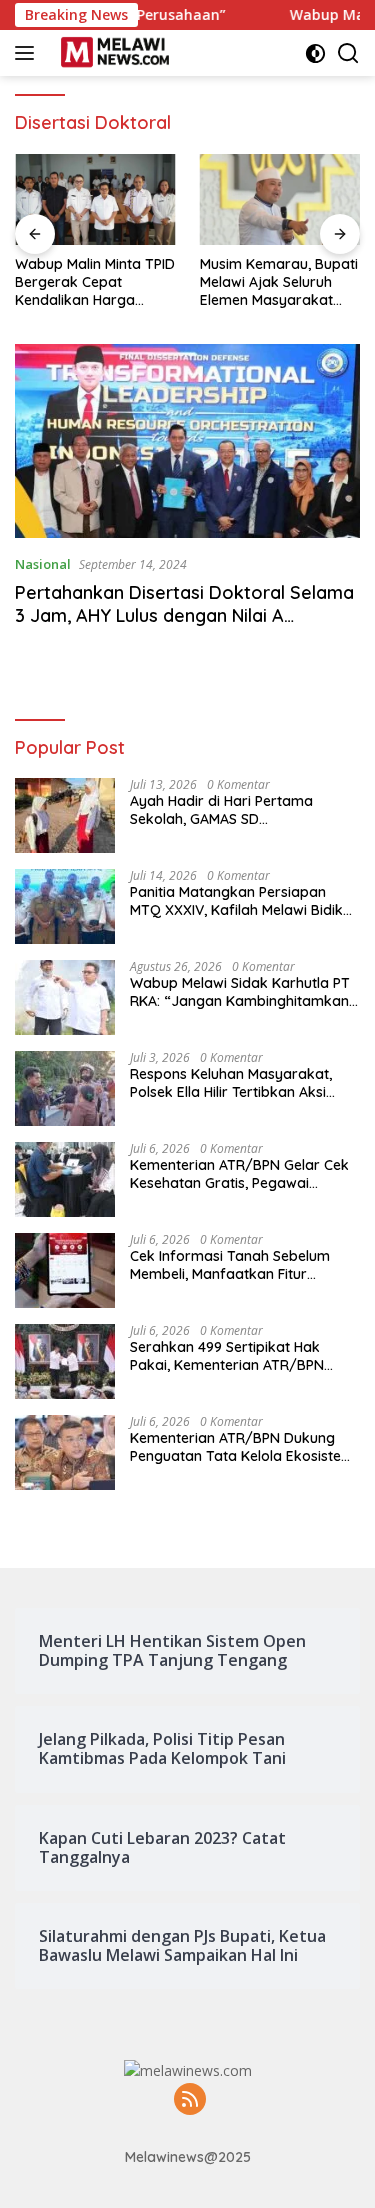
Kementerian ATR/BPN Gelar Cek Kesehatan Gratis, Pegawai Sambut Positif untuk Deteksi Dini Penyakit (239, 1174)
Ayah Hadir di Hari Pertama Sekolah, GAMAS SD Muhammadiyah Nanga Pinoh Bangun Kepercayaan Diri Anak (234, 810)
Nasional (43, 564)
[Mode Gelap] (315, 53)
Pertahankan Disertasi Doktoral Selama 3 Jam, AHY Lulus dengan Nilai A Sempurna (184, 616)
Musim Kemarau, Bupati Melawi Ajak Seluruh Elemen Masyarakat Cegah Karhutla (279, 282)
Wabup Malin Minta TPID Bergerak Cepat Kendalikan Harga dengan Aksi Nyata (95, 282)
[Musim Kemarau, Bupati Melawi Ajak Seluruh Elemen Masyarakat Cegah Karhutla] (280, 199)
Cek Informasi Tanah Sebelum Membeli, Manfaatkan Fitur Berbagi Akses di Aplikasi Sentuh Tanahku (238, 1265)
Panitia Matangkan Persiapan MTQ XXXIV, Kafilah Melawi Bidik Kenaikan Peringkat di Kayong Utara (236, 901)
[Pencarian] (348, 53)
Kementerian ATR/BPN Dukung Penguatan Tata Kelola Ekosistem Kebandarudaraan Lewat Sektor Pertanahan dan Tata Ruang (242, 1447)
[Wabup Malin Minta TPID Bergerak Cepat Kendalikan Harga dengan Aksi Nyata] (95, 199)
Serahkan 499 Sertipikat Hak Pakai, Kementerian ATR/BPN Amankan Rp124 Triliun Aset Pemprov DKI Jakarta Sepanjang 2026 (240, 1356)
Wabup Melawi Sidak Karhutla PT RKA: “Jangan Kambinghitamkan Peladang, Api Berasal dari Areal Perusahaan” (240, 992)
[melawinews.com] (112, 53)
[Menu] (28, 53)
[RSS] (190, 2100)
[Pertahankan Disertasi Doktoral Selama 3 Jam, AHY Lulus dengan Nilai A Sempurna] (187, 441)
